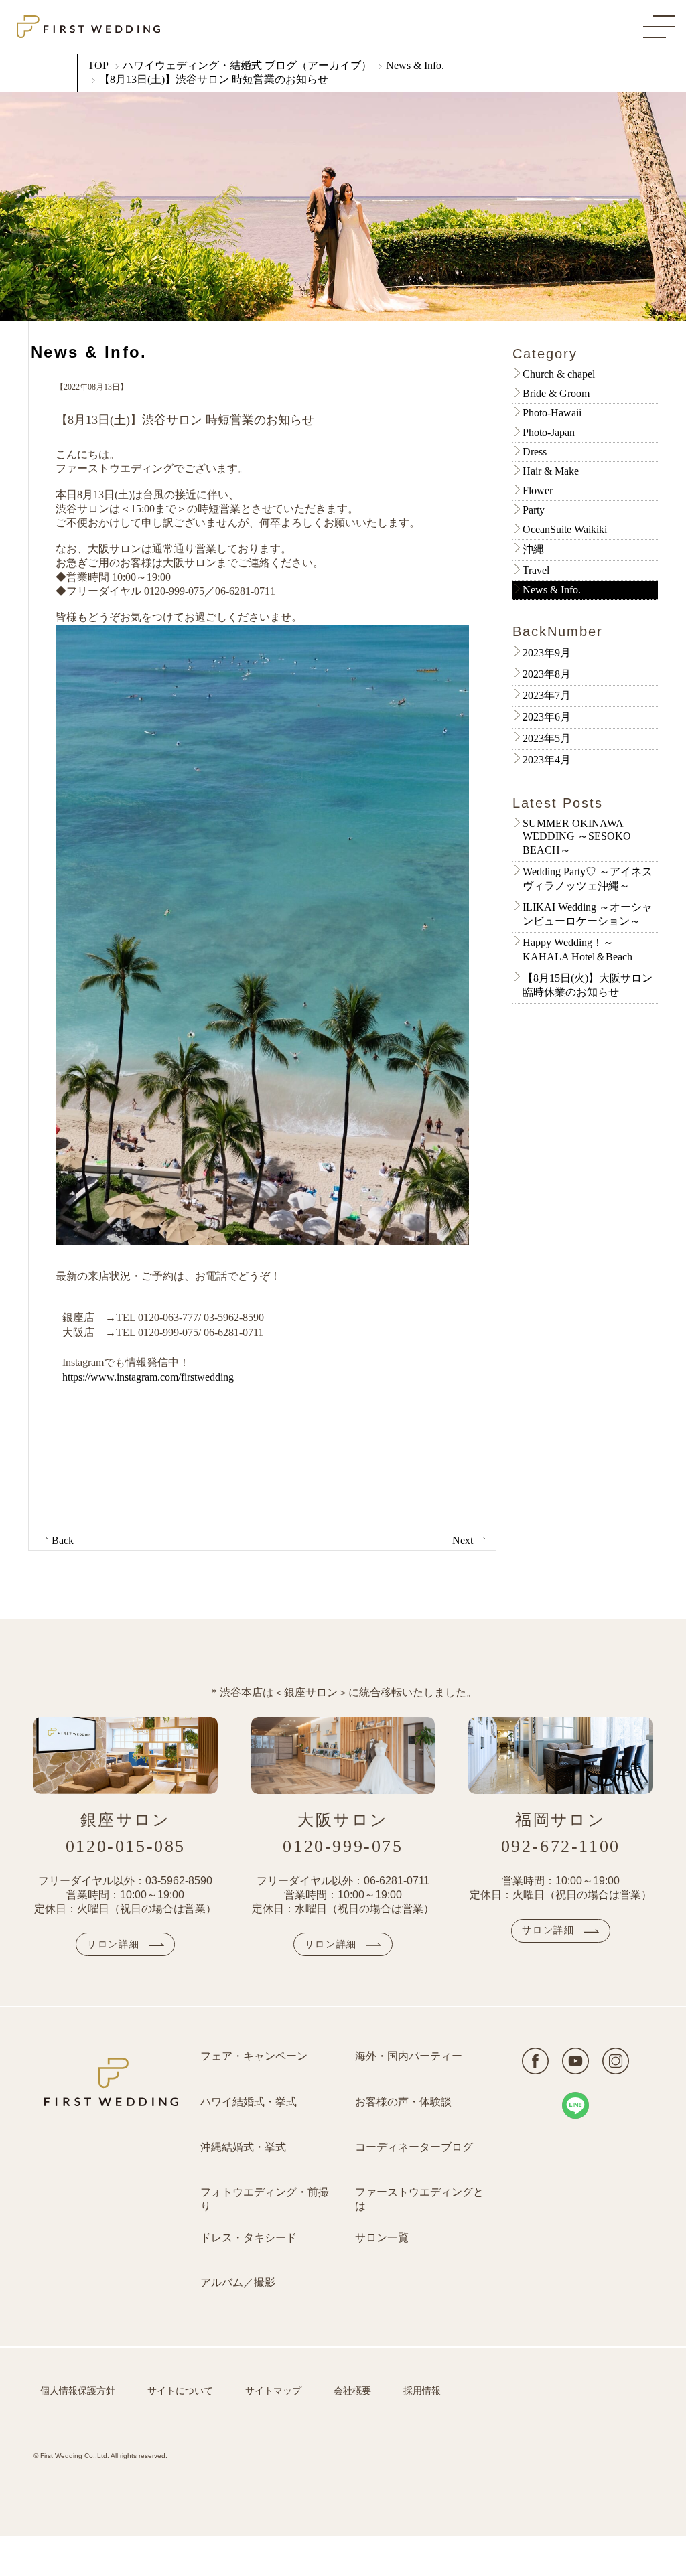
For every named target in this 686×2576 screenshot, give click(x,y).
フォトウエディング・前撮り (265, 2199)
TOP (98, 65)
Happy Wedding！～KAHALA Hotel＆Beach (577, 950)
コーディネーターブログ (414, 2147)
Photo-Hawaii (552, 413)
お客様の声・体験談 (403, 2102)
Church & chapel (559, 374)
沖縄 (533, 549)
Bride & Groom (556, 393)
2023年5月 (547, 738)
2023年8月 (547, 674)
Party (534, 510)
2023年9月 (547, 653)
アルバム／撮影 (238, 2282)
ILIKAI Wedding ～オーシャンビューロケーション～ (588, 914)
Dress (535, 452)
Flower (538, 490)
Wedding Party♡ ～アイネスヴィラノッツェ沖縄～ (588, 879)
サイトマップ (273, 2391)
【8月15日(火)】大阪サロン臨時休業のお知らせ (588, 985)
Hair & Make (551, 471)
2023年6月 (547, 717)
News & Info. (415, 65)
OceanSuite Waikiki (565, 529)
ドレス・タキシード (249, 2238)
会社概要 (352, 2391)
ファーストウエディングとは (419, 2199)
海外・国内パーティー (409, 2056)
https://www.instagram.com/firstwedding (148, 1377)
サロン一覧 (382, 2238)
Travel (536, 570)
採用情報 (422, 2391)
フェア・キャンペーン (254, 2056)
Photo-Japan (549, 432)
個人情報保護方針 (78, 2391)
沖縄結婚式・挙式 (243, 2147)
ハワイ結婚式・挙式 (249, 2102)
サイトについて (180, 2391)
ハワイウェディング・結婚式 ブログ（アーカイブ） (247, 65)
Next (464, 1540)
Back (61, 1540)
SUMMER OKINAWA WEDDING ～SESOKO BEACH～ (577, 837)
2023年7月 (547, 695)
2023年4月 (547, 760)
